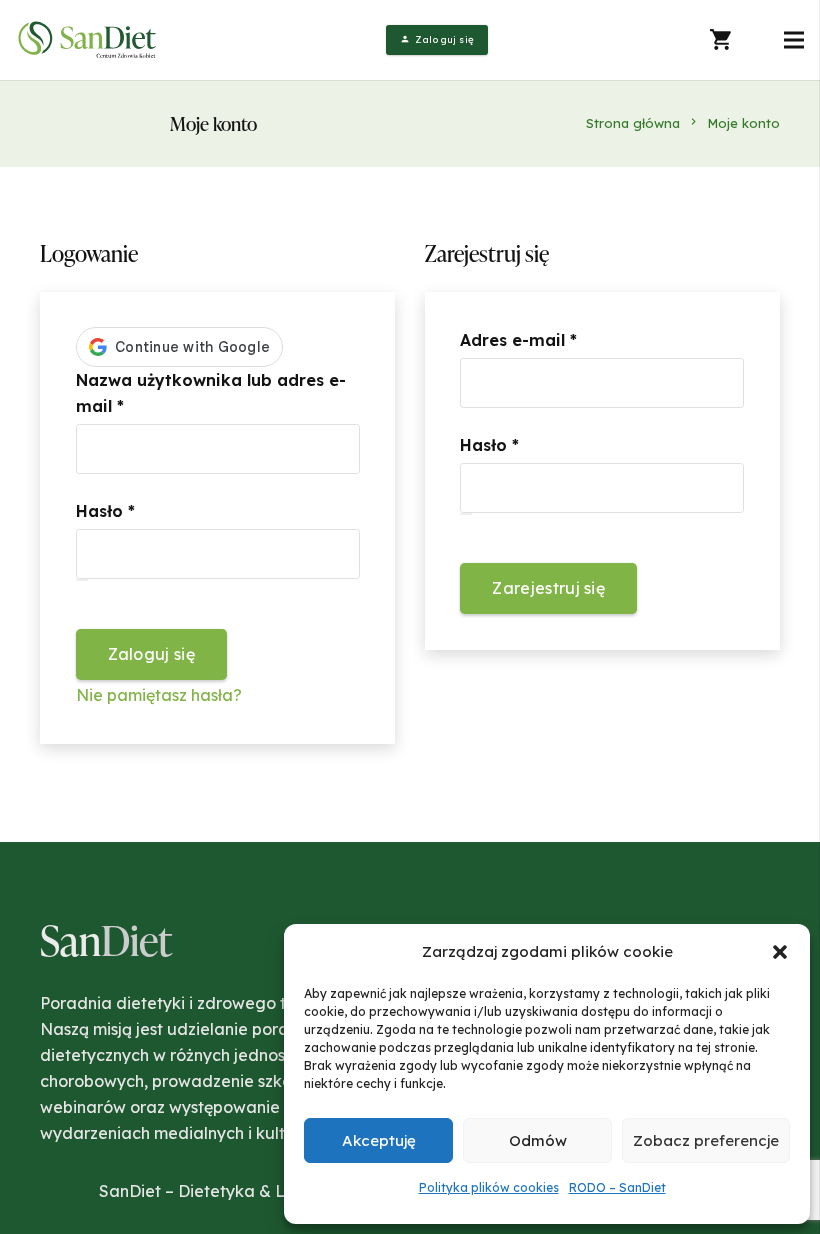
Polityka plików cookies (489, 1187)
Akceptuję (379, 1140)
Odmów (538, 1140)
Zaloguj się (152, 654)
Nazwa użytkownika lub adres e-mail (211, 393)
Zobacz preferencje (706, 1140)
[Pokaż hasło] (82, 580)
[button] (780, 952)
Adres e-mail (567, 339)
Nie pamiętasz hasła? (159, 695)
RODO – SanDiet (617, 1187)
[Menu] (794, 40)
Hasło (154, 510)
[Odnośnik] (89, 40)
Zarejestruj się (548, 588)
